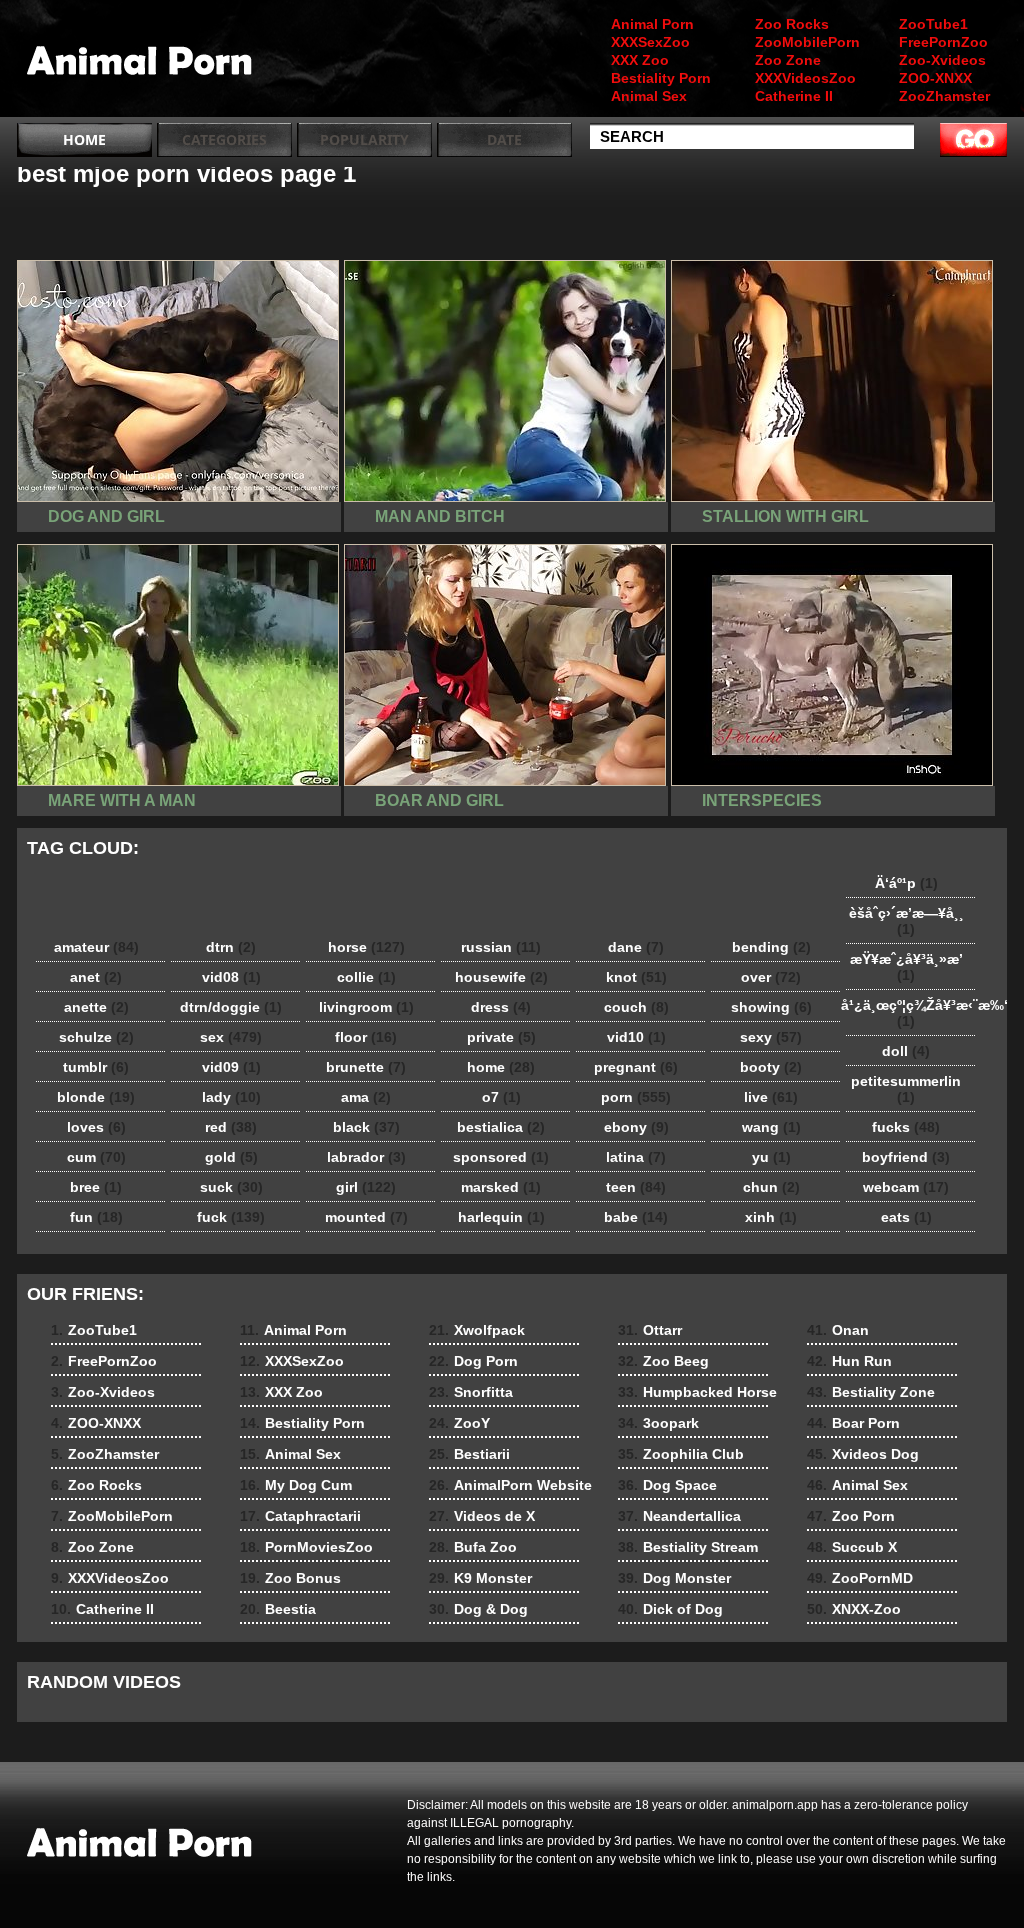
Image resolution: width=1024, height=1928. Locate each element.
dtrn (231, 947)
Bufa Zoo (473, 1547)
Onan (838, 1330)
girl (366, 1187)
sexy (771, 1037)
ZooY (459, 1423)
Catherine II (794, 96)
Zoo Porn (851, 1516)
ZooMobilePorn (807, 42)
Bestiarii (469, 1454)
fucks (906, 1127)
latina (636, 1157)
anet (96, 977)
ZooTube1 (933, 24)
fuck (231, 1217)
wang (771, 1127)
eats (906, 1217)
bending (771, 947)
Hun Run (849, 1361)
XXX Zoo (640, 60)
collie (366, 977)
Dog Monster (674, 1578)
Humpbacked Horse (697, 1392)
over (771, 977)
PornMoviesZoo (306, 1547)
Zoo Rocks (792, 24)
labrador (366, 1157)
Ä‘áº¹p (906, 883)
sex (231, 1037)
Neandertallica (679, 1516)
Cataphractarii (300, 1516)
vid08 (231, 977)
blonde (96, 1097)
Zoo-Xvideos (942, 60)
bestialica (501, 1127)
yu (771, 1157)
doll (906, 1051)
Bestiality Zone (871, 1392)
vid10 (636, 1037)
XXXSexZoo (650, 42)
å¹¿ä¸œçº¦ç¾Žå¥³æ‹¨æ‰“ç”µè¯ (911, 1013)
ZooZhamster (944, 96)
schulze (96, 1037)
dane (636, 947)
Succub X (852, 1547)
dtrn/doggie (231, 1007)
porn (636, 1097)
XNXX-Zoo (854, 1609)
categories (224, 139)
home (501, 1067)
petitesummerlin (906, 1089)
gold (231, 1157)
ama (366, 1097)
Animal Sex (649, 96)
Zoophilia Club (681, 1454)
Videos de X (482, 1516)
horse (366, 947)
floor (366, 1037)
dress (501, 1007)
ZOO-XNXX (935, 78)
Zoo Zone (788, 60)
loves (96, 1127)
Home (84, 139)
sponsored (501, 1157)
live (771, 1097)
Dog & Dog (478, 1609)
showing (771, 1007)
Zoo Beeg (663, 1361)
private (501, 1037)
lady (231, 1097)
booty (771, 1067)
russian (501, 947)
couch (636, 1007)
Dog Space (667, 1485)
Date (504, 139)
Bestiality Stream (688, 1547)
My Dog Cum (296, 1485)
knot (636, 977)
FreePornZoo (943, 42)
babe (636, 1217)
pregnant (636, 1067)
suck (231, 1187)
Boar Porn (853, 1423)
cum (96, 1157)
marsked (501, 1187)
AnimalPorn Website (510, 1485)
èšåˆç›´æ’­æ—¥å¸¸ (906, 921)
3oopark (658, 1423)
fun (96, 1217)
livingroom (366, 1007)
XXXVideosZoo (805, 78)
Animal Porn (652, 24)
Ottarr (650, 1330)
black (366, 1127)
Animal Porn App (144, 63)
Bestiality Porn (661, 78)
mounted (366, 1217)
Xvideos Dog (863, 1454)
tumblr (96, 1067)
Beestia (278, 1609)
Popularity (364, 139)
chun (771, 1187)
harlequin (501, 1217)
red (231, 1127)
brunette (366, 1067)
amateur (96, 947)
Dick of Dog (670, 1609)
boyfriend (906, 1157)
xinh (771, 1217)
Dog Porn (473, 1361)
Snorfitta (471, 1392)
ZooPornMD (860, 1578)
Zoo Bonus (290, 1578)
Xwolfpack (477, 1330)
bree (96, 1187)
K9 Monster (480, 1578)
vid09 (231, 1067)
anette (96, 1007)
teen (636, 1187)
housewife (501, 977)
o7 (501, 1097)
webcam (906, 1187)
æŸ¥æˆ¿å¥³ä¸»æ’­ (906, 967)
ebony (636, 1127)
